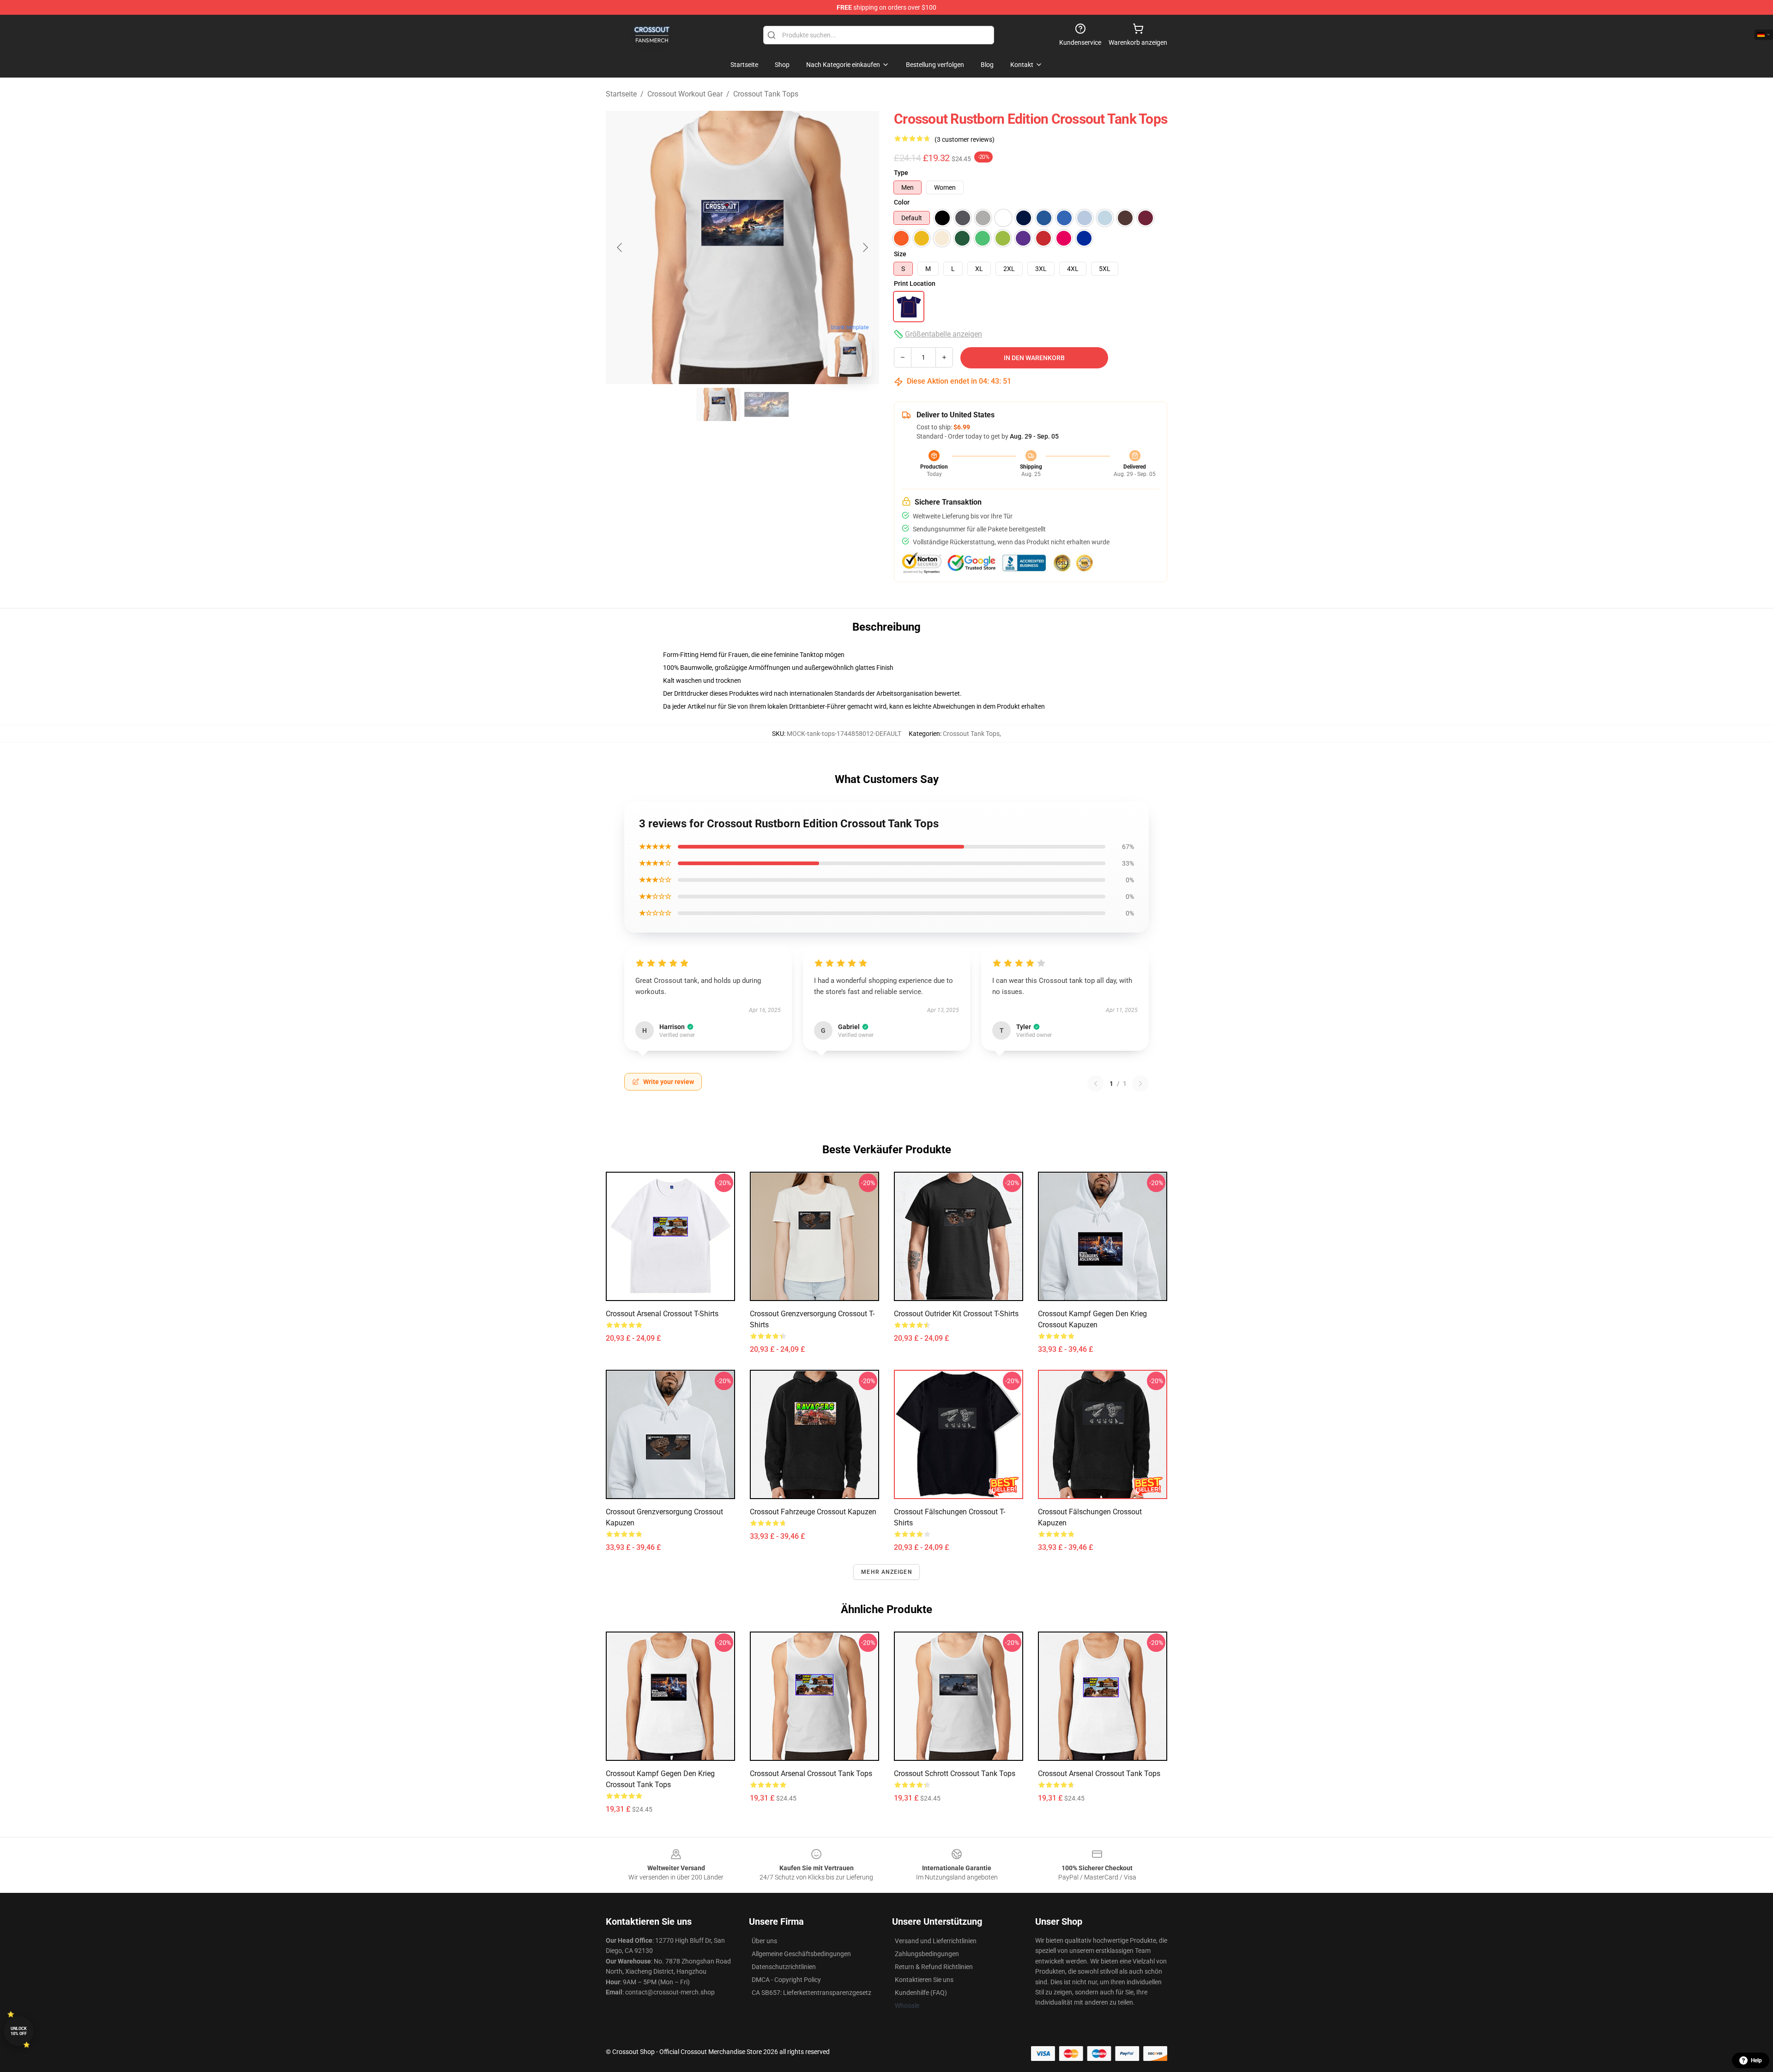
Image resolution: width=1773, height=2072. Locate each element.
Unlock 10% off (19, 2031)
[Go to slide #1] (718, 404)
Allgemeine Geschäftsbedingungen (801, 1954)
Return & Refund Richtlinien (934, 1967)
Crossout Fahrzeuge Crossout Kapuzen (813, 1512)
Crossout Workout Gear (685, 94)
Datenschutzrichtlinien (784, 1967)
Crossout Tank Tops (766, 94)
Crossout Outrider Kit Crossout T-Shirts (956, 1314)
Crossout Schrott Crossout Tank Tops (955, 1774)
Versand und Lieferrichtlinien (936, 1941)
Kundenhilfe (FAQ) (921, 1993)
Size (900, 254)
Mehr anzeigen (886, 1572)
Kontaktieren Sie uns (924, 1980)
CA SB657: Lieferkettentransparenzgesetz (811, 1993)
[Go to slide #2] (766, 404)
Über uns (764, 1941)
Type (901, 173)
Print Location (915, 283)
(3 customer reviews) (965, 139)
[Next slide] (865, 247)
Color (902, 202)
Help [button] (1756, 2060)
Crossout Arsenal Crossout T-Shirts (662, 1314)
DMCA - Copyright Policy (786, 1980)
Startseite (621, 94)
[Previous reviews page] (1096, 1084)
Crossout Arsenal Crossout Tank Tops (811, 1774)
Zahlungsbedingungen (927, 1954)
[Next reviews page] (1140, 1084)
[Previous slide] (620, 247)
